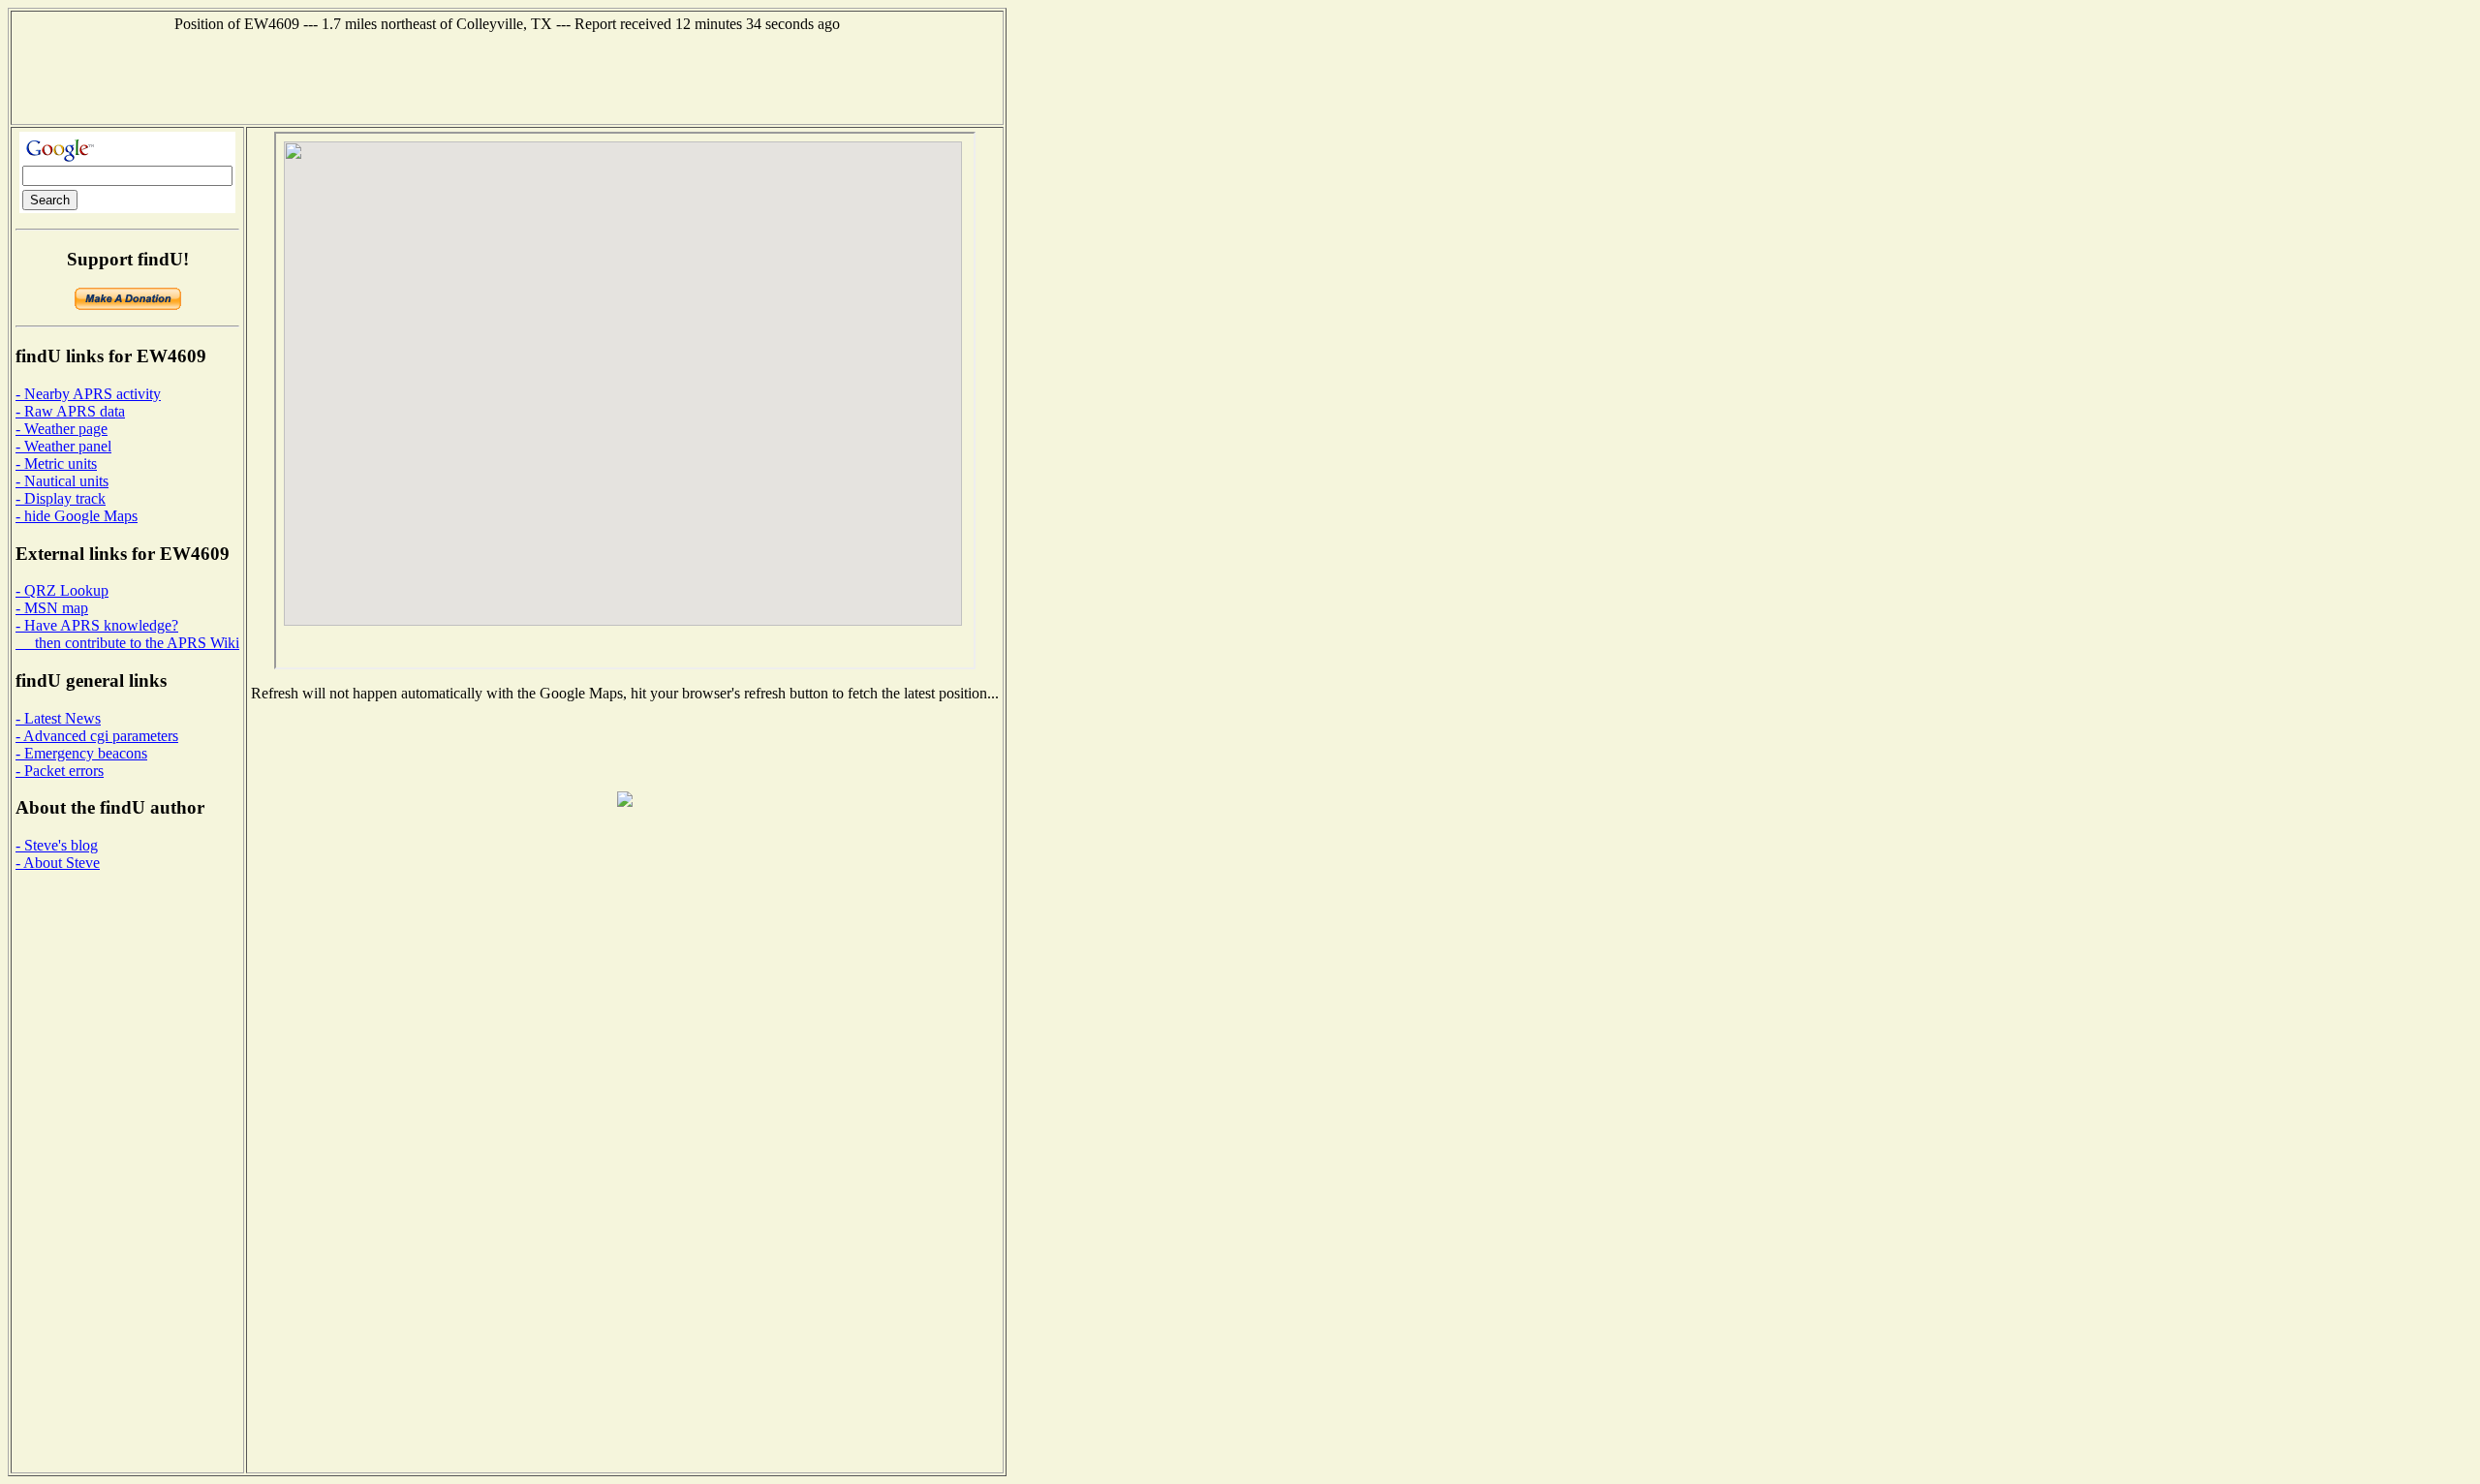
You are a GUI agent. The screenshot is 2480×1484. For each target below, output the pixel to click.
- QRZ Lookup (62, 590)
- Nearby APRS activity (88, 394)
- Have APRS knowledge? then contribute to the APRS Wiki (127, 634)
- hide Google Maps (77, 516)
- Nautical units (62, 481)
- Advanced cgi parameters (97, 736)
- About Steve (58, 863)
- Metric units (56, 464)
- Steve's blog (57, 845)
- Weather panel (63, 446)
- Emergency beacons (81, 753)
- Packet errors (60, 771)
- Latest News (58, 718)
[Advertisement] (508, 77)
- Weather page (62, 429)
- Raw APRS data (70, 411)
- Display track (61, 498)
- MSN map (52, 608)
